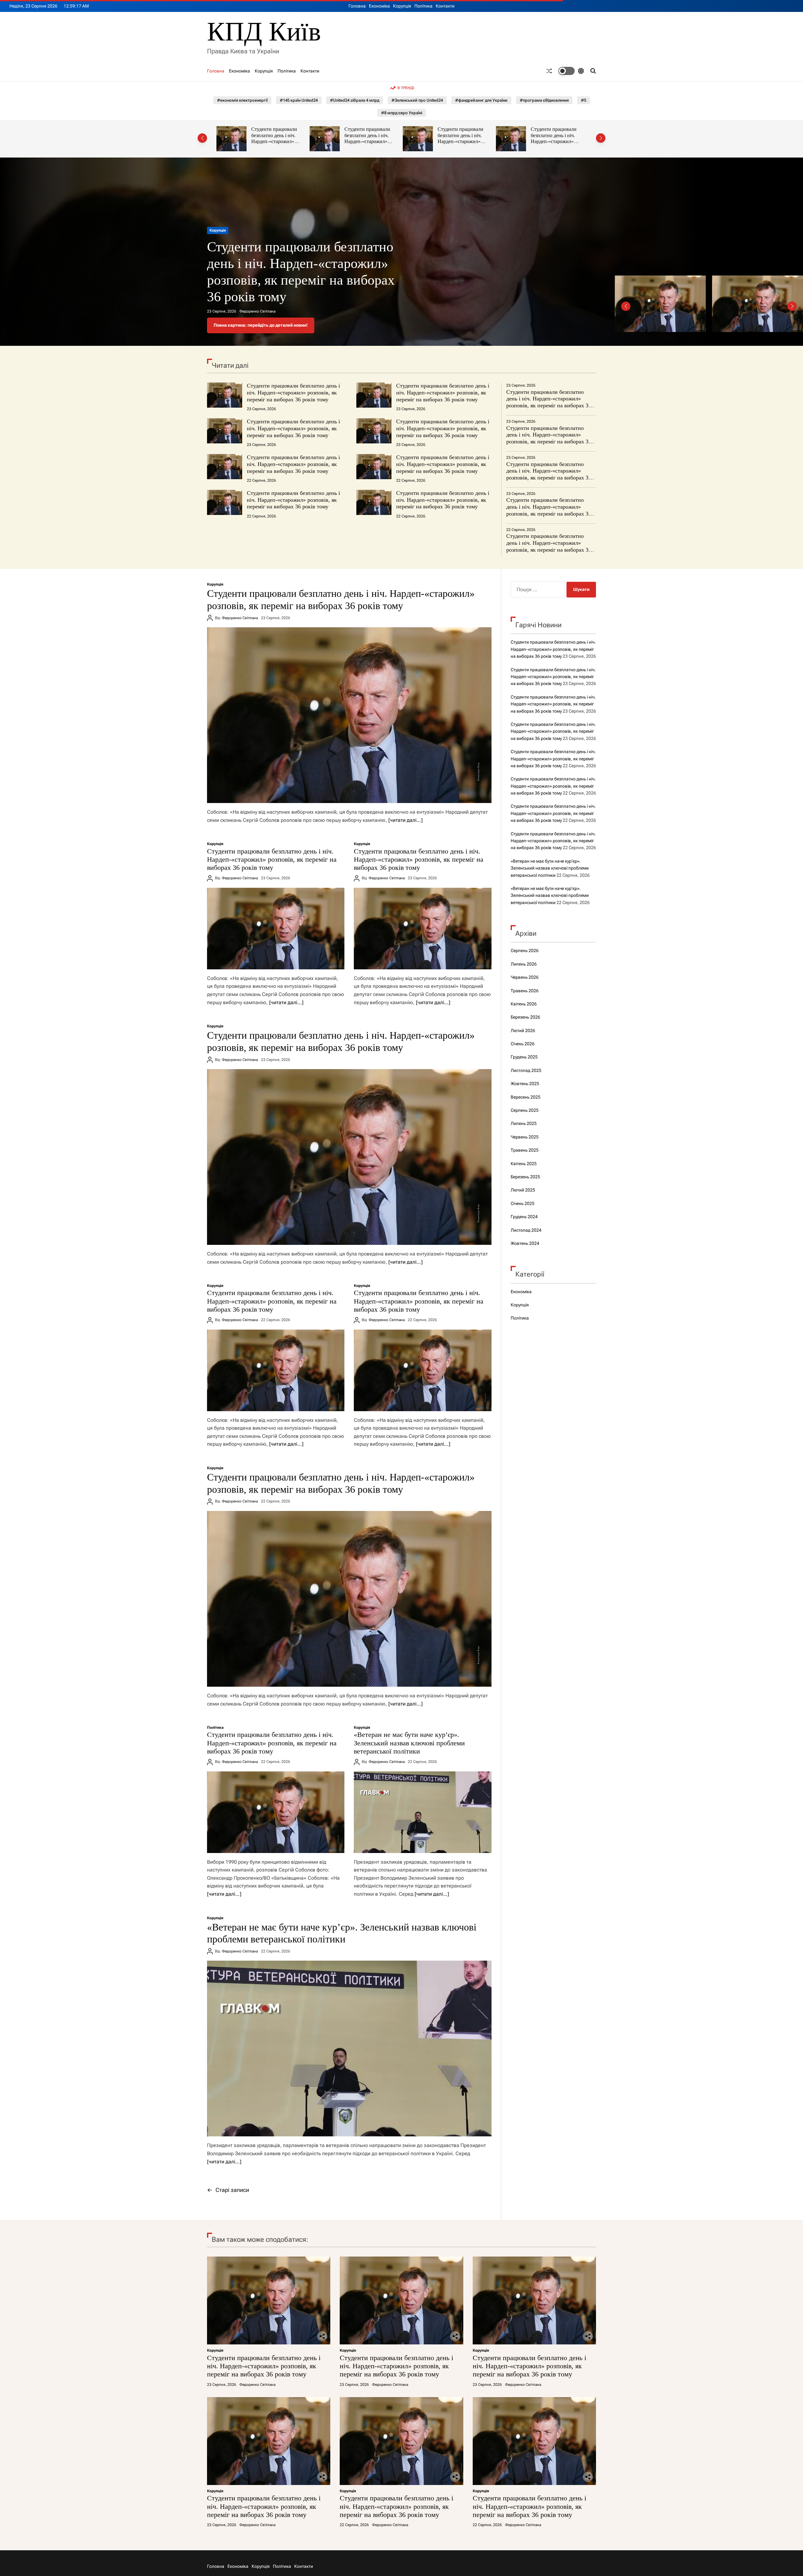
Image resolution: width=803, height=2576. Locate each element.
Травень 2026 (525, 991)
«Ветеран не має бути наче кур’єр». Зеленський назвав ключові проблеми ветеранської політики (409, 1743)
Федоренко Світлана (257, 311)
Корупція (402, 6)
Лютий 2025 (523, 1190)
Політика (423, 6)
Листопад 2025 (526, 1070)
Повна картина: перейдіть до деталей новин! (261, 325)
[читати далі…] (405, 820)
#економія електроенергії (242, 100)
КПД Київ (264, 32)
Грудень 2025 (524, 1057)
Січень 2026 (523, 1044)
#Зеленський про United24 (417, 100)
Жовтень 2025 (525, 1084)
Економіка (379, 6)
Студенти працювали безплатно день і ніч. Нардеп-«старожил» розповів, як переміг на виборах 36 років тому (276, 142)
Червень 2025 (525, 1137)
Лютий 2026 (523, 1031)
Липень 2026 (524, 964)
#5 (584, 100)
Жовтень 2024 (525, 1243)
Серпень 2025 (525, 1110)
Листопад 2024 (526, 1230)
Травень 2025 (525, 1150)
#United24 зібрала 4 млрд (355, 100)
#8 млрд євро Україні (402, 113)
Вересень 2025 (526, 1097)
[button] (202, 138)
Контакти (445, 6)
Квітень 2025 (524, 1164)
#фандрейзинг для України (481, 100)
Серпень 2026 (525, 951)
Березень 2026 (525, 1017)
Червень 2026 (525, 977)
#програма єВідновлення (544, 100)
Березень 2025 (525, 1177)
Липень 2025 (524, 1123)
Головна (357, 6)
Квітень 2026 (524, 1004)
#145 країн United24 (299, 100)
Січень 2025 (523, 1203)
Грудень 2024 (524, 1217)
